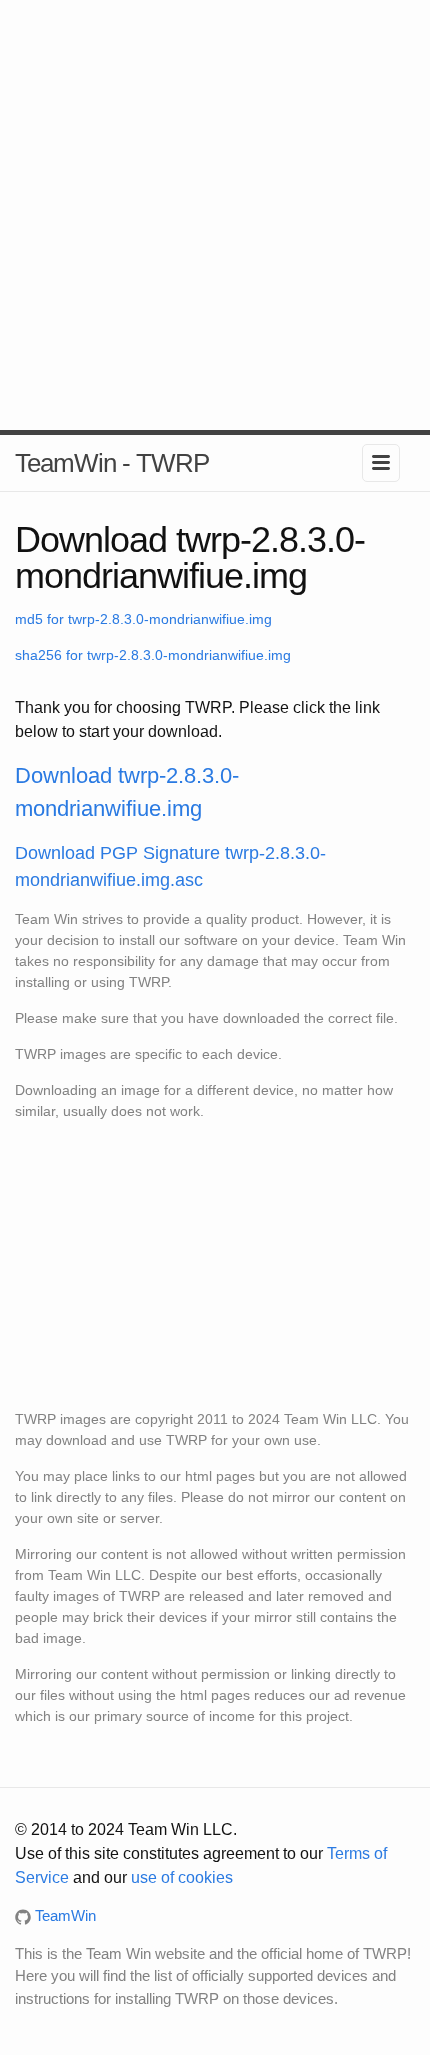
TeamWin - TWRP (112, 463)
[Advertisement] (215, 215)
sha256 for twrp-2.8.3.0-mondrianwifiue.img (153, 655)
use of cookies (182, 1877)
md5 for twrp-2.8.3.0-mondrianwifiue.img (143, 619)
